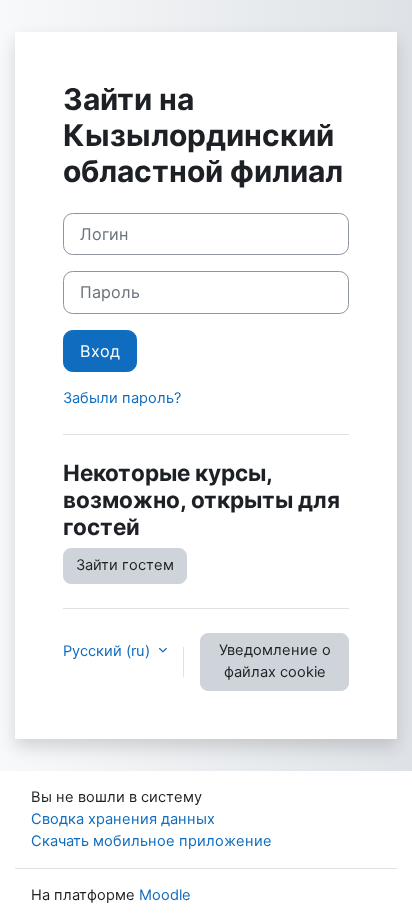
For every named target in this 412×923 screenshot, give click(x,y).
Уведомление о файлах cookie (275, 661)
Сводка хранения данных (123, 819)
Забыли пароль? (122, 398)
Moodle (165, 895)
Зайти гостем (125, 565)
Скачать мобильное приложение (151, 841)
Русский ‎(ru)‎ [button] (108, 651)
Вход (100, 351)
